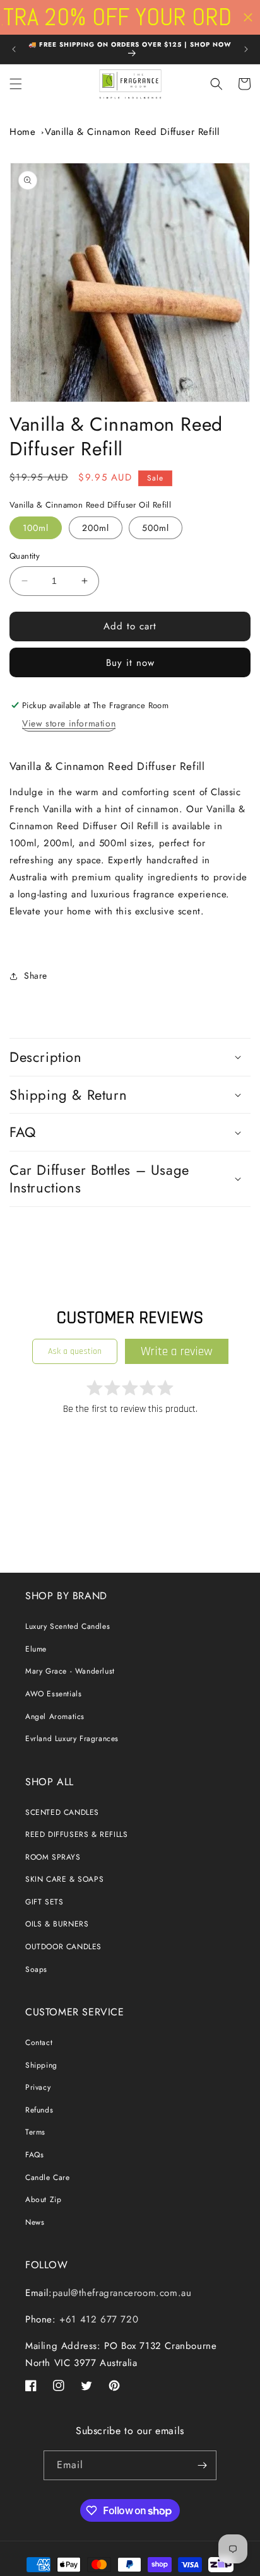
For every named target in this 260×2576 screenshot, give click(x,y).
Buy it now (130, 663)
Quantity (25, 556)
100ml (36, 528)
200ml (96, 528)
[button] (16, 84)
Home (22, 132)
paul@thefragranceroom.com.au (122, 2293)
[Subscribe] (202, 2465)
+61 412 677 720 (98, 2319)
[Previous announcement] (14, 49)
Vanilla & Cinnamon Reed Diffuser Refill (132, 132)
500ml (156, 528)
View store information (69, 723)
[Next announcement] (246, 49)
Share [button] (36, 976)
